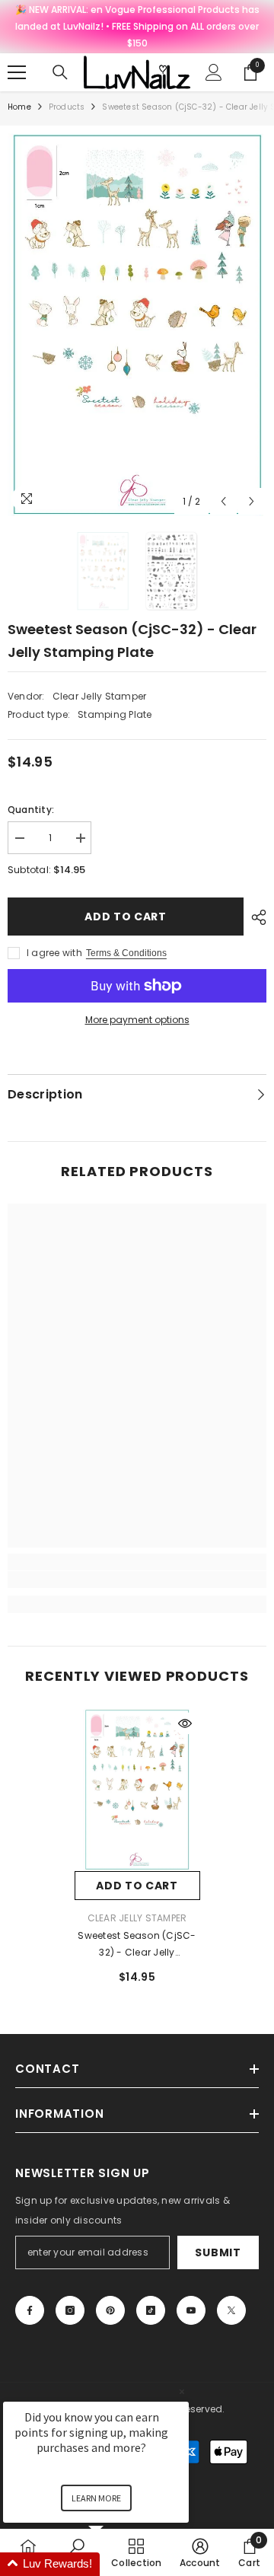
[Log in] (214, 72)
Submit (218, 2252)
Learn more (96, 2498)
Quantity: (31, 810)
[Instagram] (70, 2310)
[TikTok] (151, 2310)
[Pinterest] (110, 2310)
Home (19, 107)
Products (67, 107)
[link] (137, 1580)
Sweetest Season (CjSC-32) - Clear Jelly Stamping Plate (137, 1945)
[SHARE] (255, 917)
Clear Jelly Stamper (100, 696)
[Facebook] (30, 2310)
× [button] (182, 2391)
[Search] (60, 72)
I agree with (54, 953)
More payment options (137, 1020)
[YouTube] (191, 2310)
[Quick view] (185, 1723)
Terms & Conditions (126, 953)
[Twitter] (231, 2310)
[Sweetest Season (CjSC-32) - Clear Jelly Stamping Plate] (137, 1790)
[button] (223, 501)
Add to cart (126, 917)
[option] (137, 325)
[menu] (17, 72)
